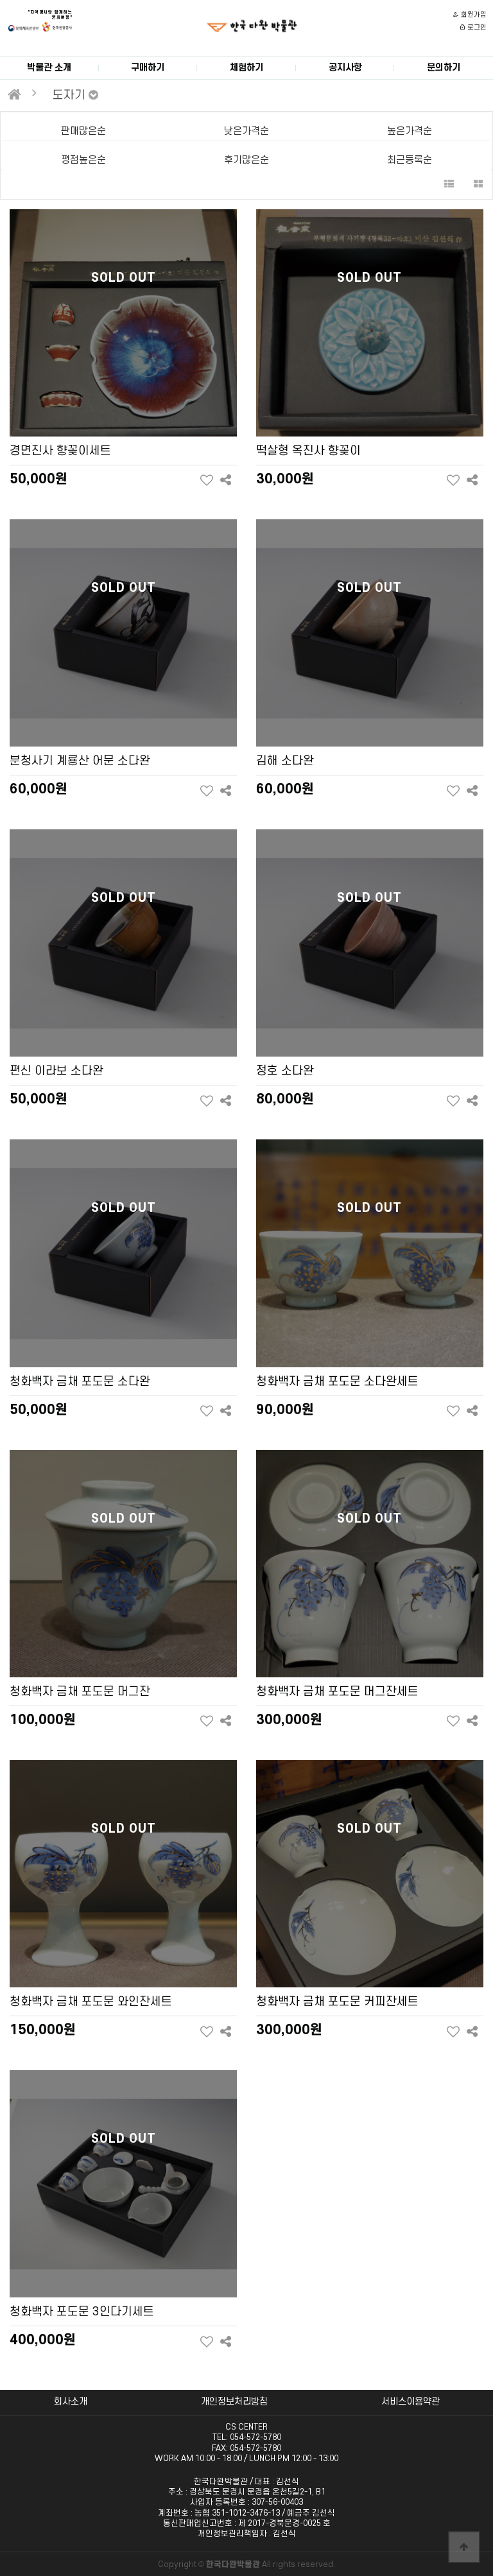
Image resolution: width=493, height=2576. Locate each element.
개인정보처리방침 (234, 2402)
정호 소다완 (285, 1071)
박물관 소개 (49, 68)
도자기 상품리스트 (252, 26)
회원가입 (473, 15)
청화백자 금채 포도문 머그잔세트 (337, 1691)
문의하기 (444, 68)
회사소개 (71, 2402)
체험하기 (246, 68)
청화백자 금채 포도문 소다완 (80, 1381)
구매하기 (148, 68)
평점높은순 (83, 160)
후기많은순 (246, 160)
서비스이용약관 (411, 2402)
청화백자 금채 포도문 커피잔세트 (337, 2001)
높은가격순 (410, 131)
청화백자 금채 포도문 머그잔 (80, 1691)
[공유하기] (226, 480)
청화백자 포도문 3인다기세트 (82, 2312)
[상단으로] (464, 2547)
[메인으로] (14, 94)
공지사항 (345, 68)
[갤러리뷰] (478, 185)
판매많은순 (83, 131)
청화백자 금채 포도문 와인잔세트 (91, 2001)
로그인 (476, 28)
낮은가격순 (246, 131)
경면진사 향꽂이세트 (60, 451)
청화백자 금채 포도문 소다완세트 (337, 1381)
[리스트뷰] (449, 185)
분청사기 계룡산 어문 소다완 (80, 761)
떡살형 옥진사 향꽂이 (308, 451)
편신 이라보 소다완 (56, 1071)
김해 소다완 (285, 761)
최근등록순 (410, 160)
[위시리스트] (206, 480)
